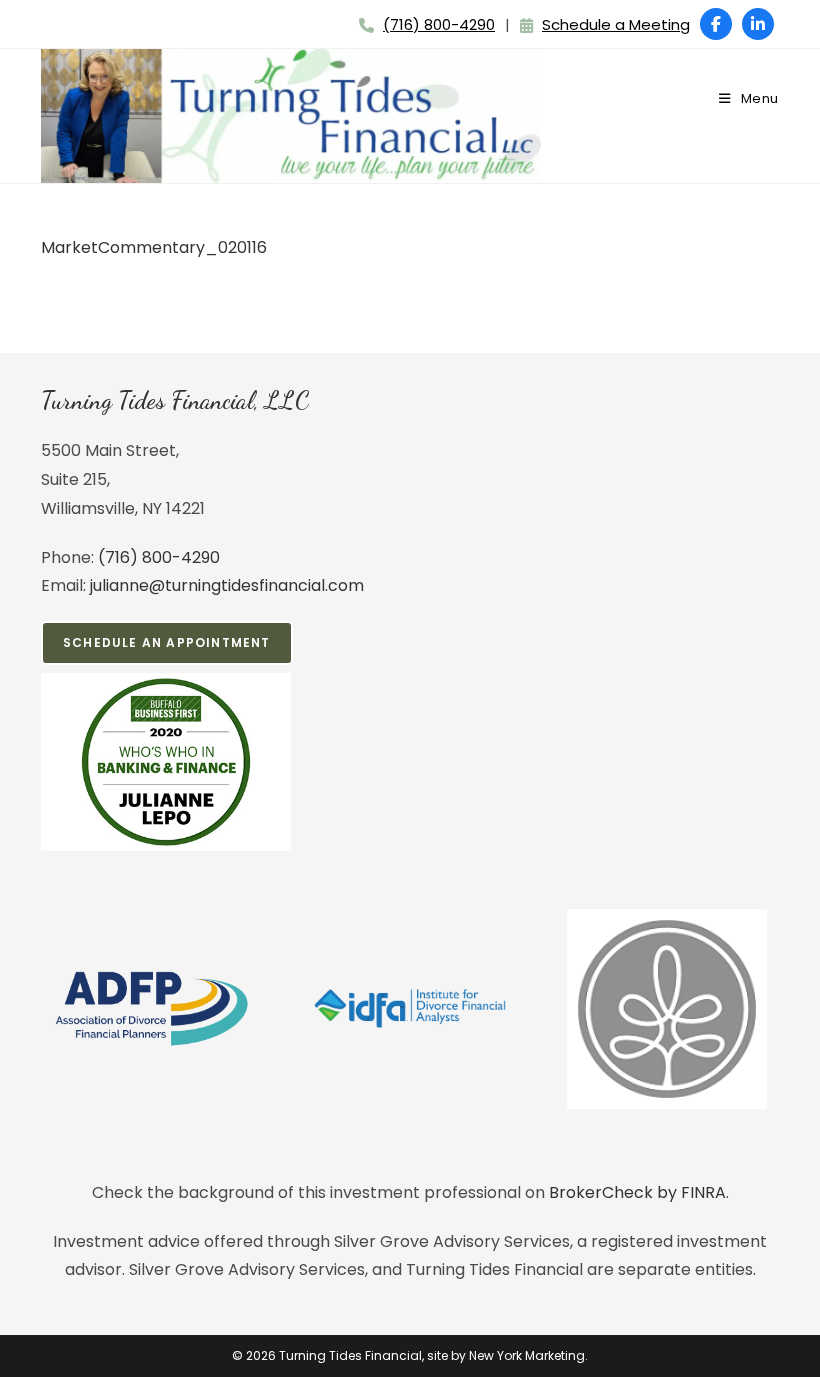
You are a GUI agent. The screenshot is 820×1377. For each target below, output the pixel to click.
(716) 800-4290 (439, 24)
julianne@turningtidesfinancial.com (227, 585)
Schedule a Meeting (616, 24)
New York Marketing (527, 1355)
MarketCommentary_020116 (154, 247)
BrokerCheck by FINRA (637, 1192)
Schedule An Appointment (167, 642)
